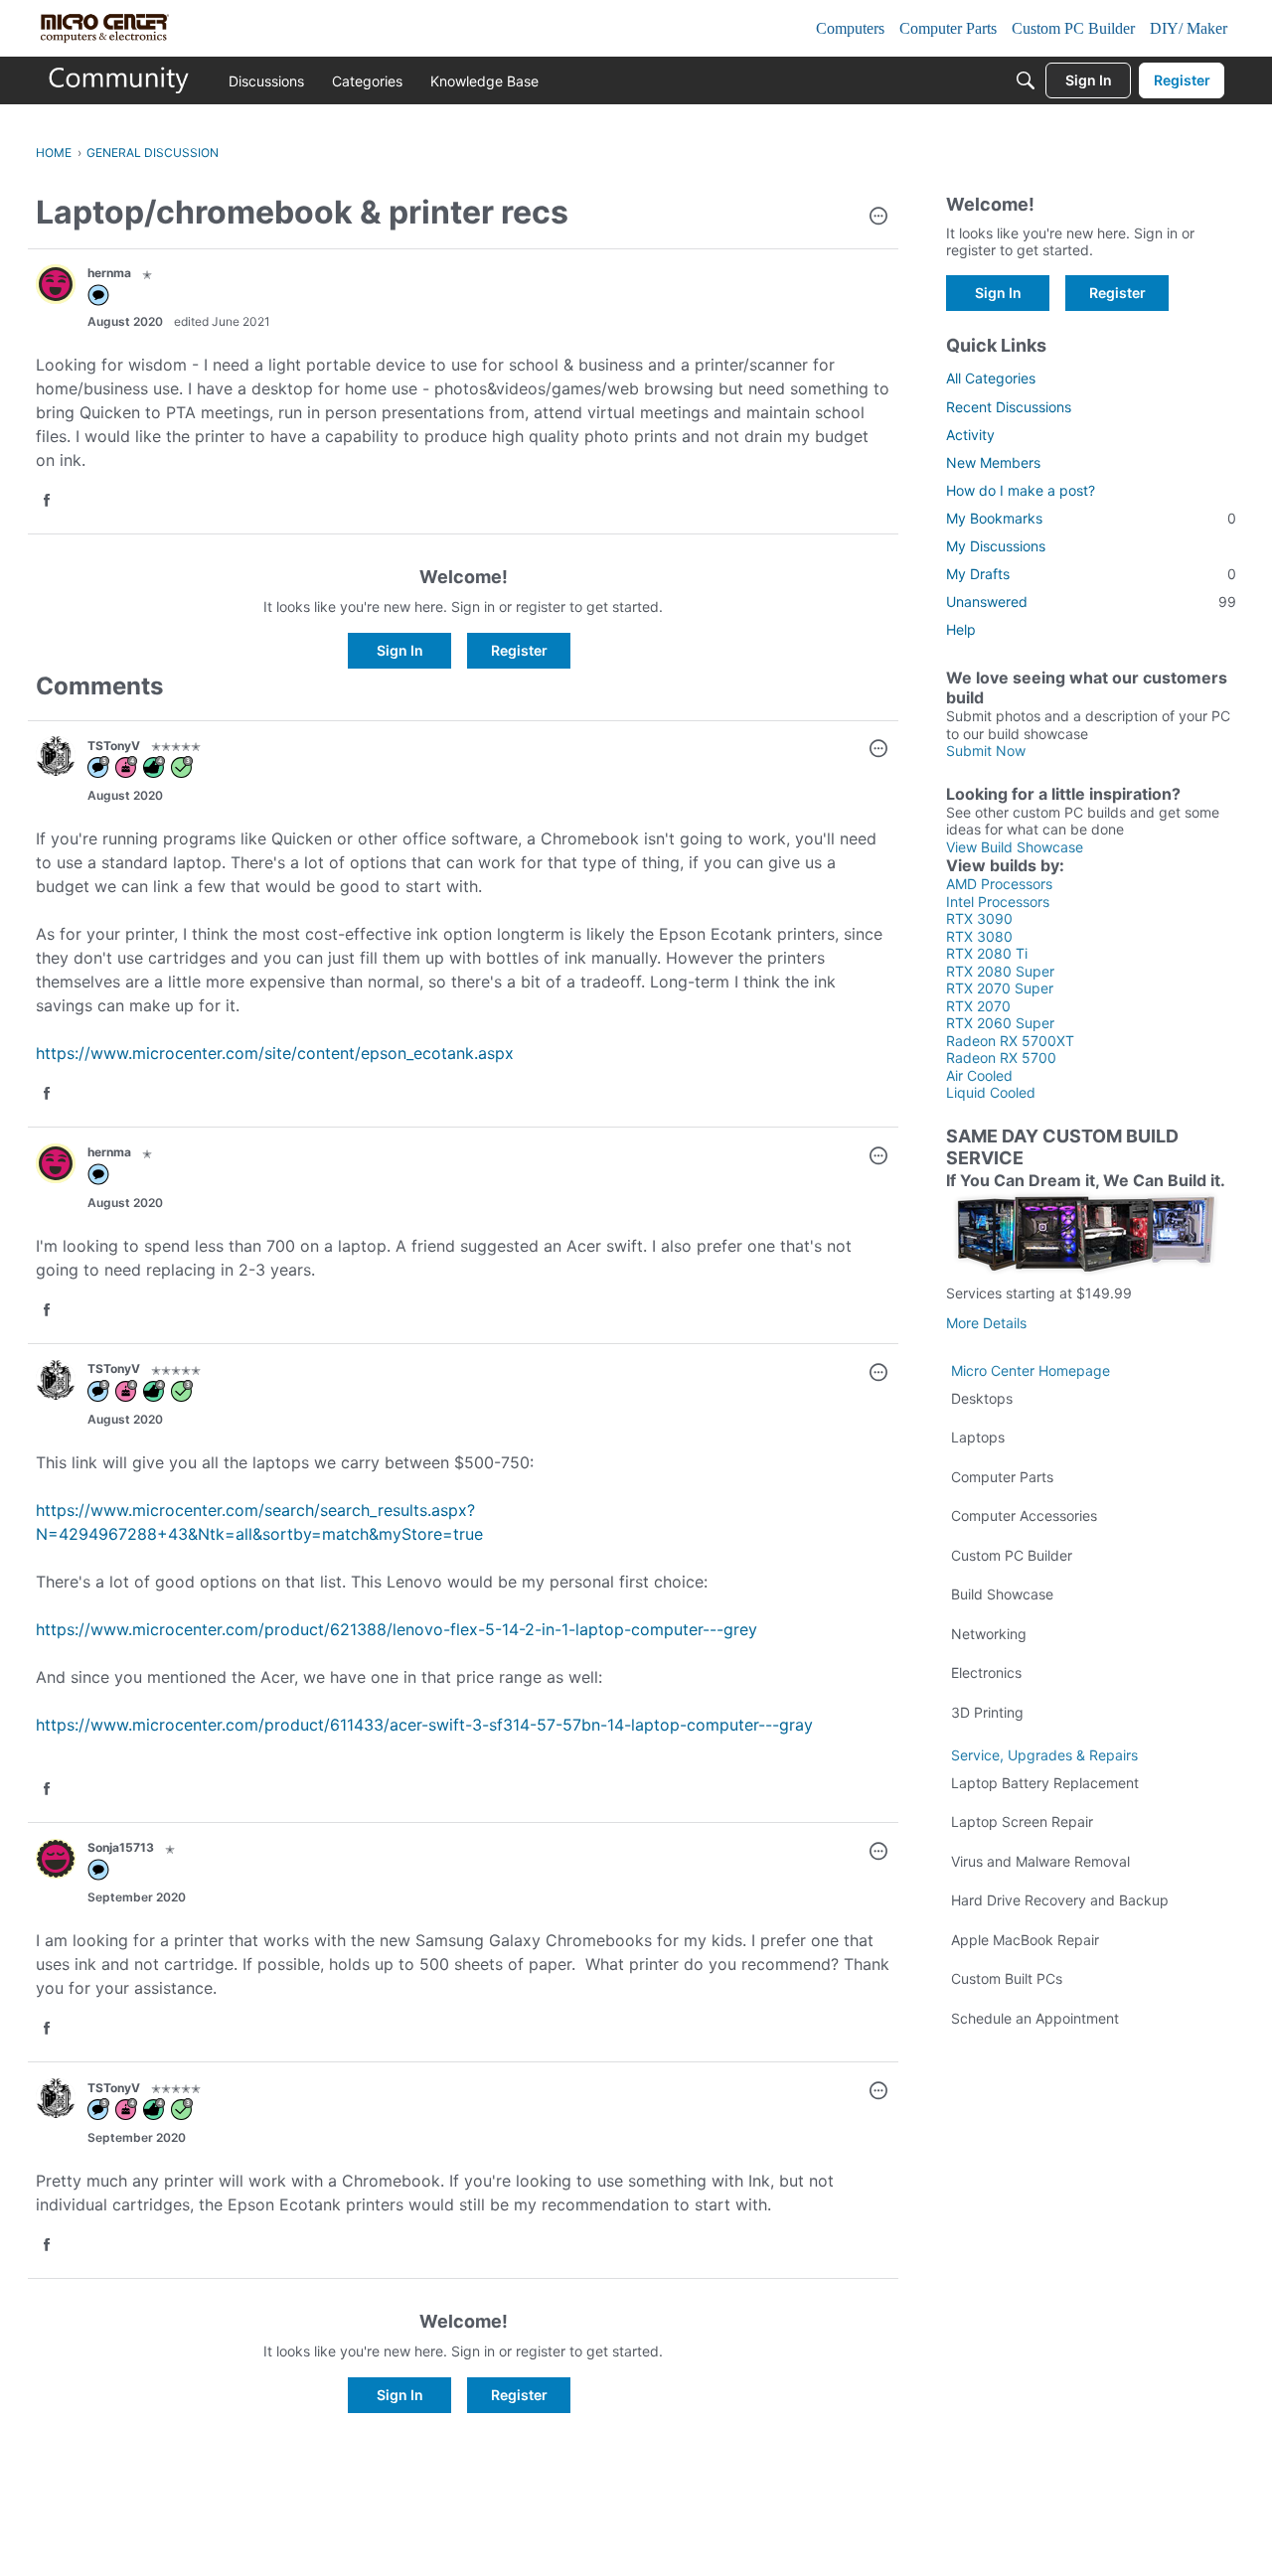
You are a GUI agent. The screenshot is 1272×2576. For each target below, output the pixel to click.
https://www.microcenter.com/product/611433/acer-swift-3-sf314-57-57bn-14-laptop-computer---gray (424, 1725)
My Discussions (996, 546)
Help (961, 629)
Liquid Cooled (991, 1092)
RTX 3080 (979, 936)
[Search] (1026, 80)
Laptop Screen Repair (1022, 1821)
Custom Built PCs (1007, 1978)
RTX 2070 (978, 1006)
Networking (989, 1634)
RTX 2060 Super (1000, 1023)
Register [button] (519, 650)
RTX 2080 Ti (987, 953)
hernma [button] (109, 273)
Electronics (986, 1672)
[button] (878, 218)
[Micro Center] (119, 80)
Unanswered (1091, 602)
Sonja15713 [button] (121, 1847)
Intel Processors (998, 902)
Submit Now (986, 751)
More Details (986, 1323)
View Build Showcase (1015, 847)
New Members (993, 462)
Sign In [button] (400, 650)
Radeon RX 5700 (1001, 1058)
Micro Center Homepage (1031, 1370)
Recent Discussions (1009, 407)
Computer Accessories (1024, 1515)
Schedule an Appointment (1035, 2018)
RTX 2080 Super (1000, 971)
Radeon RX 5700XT (1010, 1041)
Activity (970, 435)
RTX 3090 (979, 918)
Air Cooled (979, 1075)
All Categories (991, 378)
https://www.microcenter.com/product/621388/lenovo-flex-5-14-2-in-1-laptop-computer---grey (397, 1629)
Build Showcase (1002, 1594)
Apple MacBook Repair (1025, 1940)
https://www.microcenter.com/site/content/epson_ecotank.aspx (275, 1053)
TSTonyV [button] (114, 746)
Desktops (982, 1398)
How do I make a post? (1021, 490)
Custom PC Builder (1012, 1555)
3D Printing (987, 1712)
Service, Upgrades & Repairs (1044, 1755)
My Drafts (1091, 574)
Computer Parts (1002, 1477)
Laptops (978, 1437)
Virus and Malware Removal (1040, 1861)
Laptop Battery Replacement (1045, 1783)
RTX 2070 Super (1000, 988)
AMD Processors (999, 884)
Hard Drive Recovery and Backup (1060, 1900)
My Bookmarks (1091, 518)
